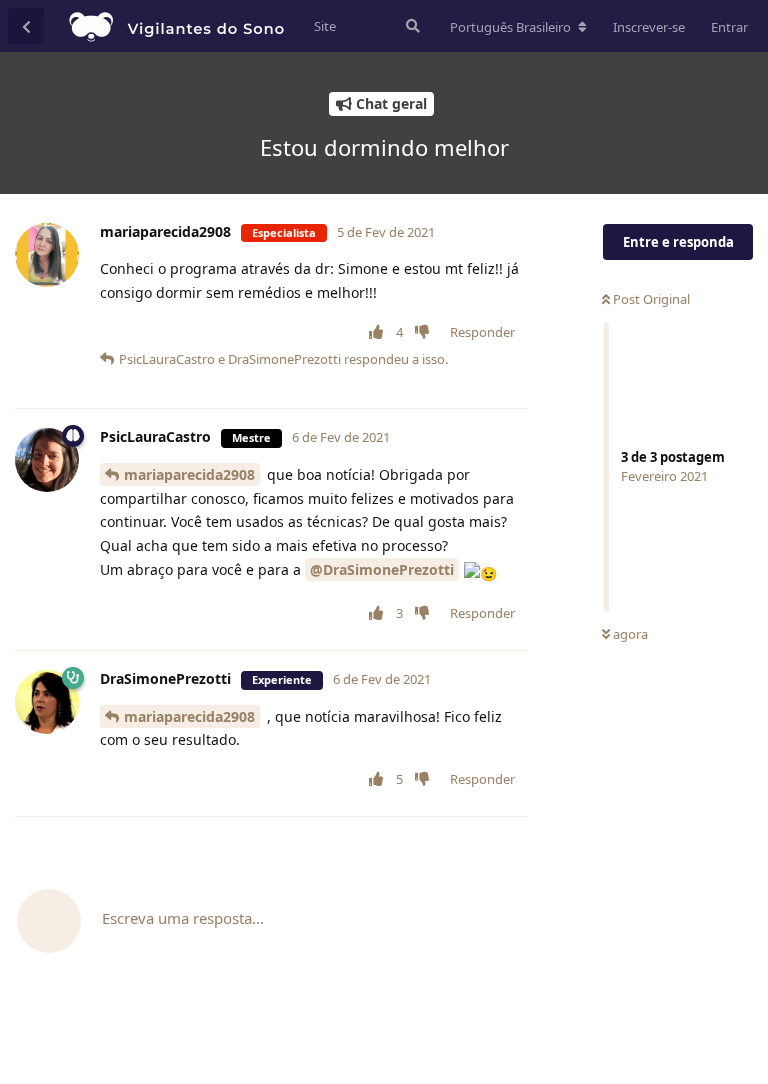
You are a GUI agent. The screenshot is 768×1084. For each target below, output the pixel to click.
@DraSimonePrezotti (382, 569)
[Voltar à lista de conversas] (26, 26)
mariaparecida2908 (189, 474)
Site (325, 26)
